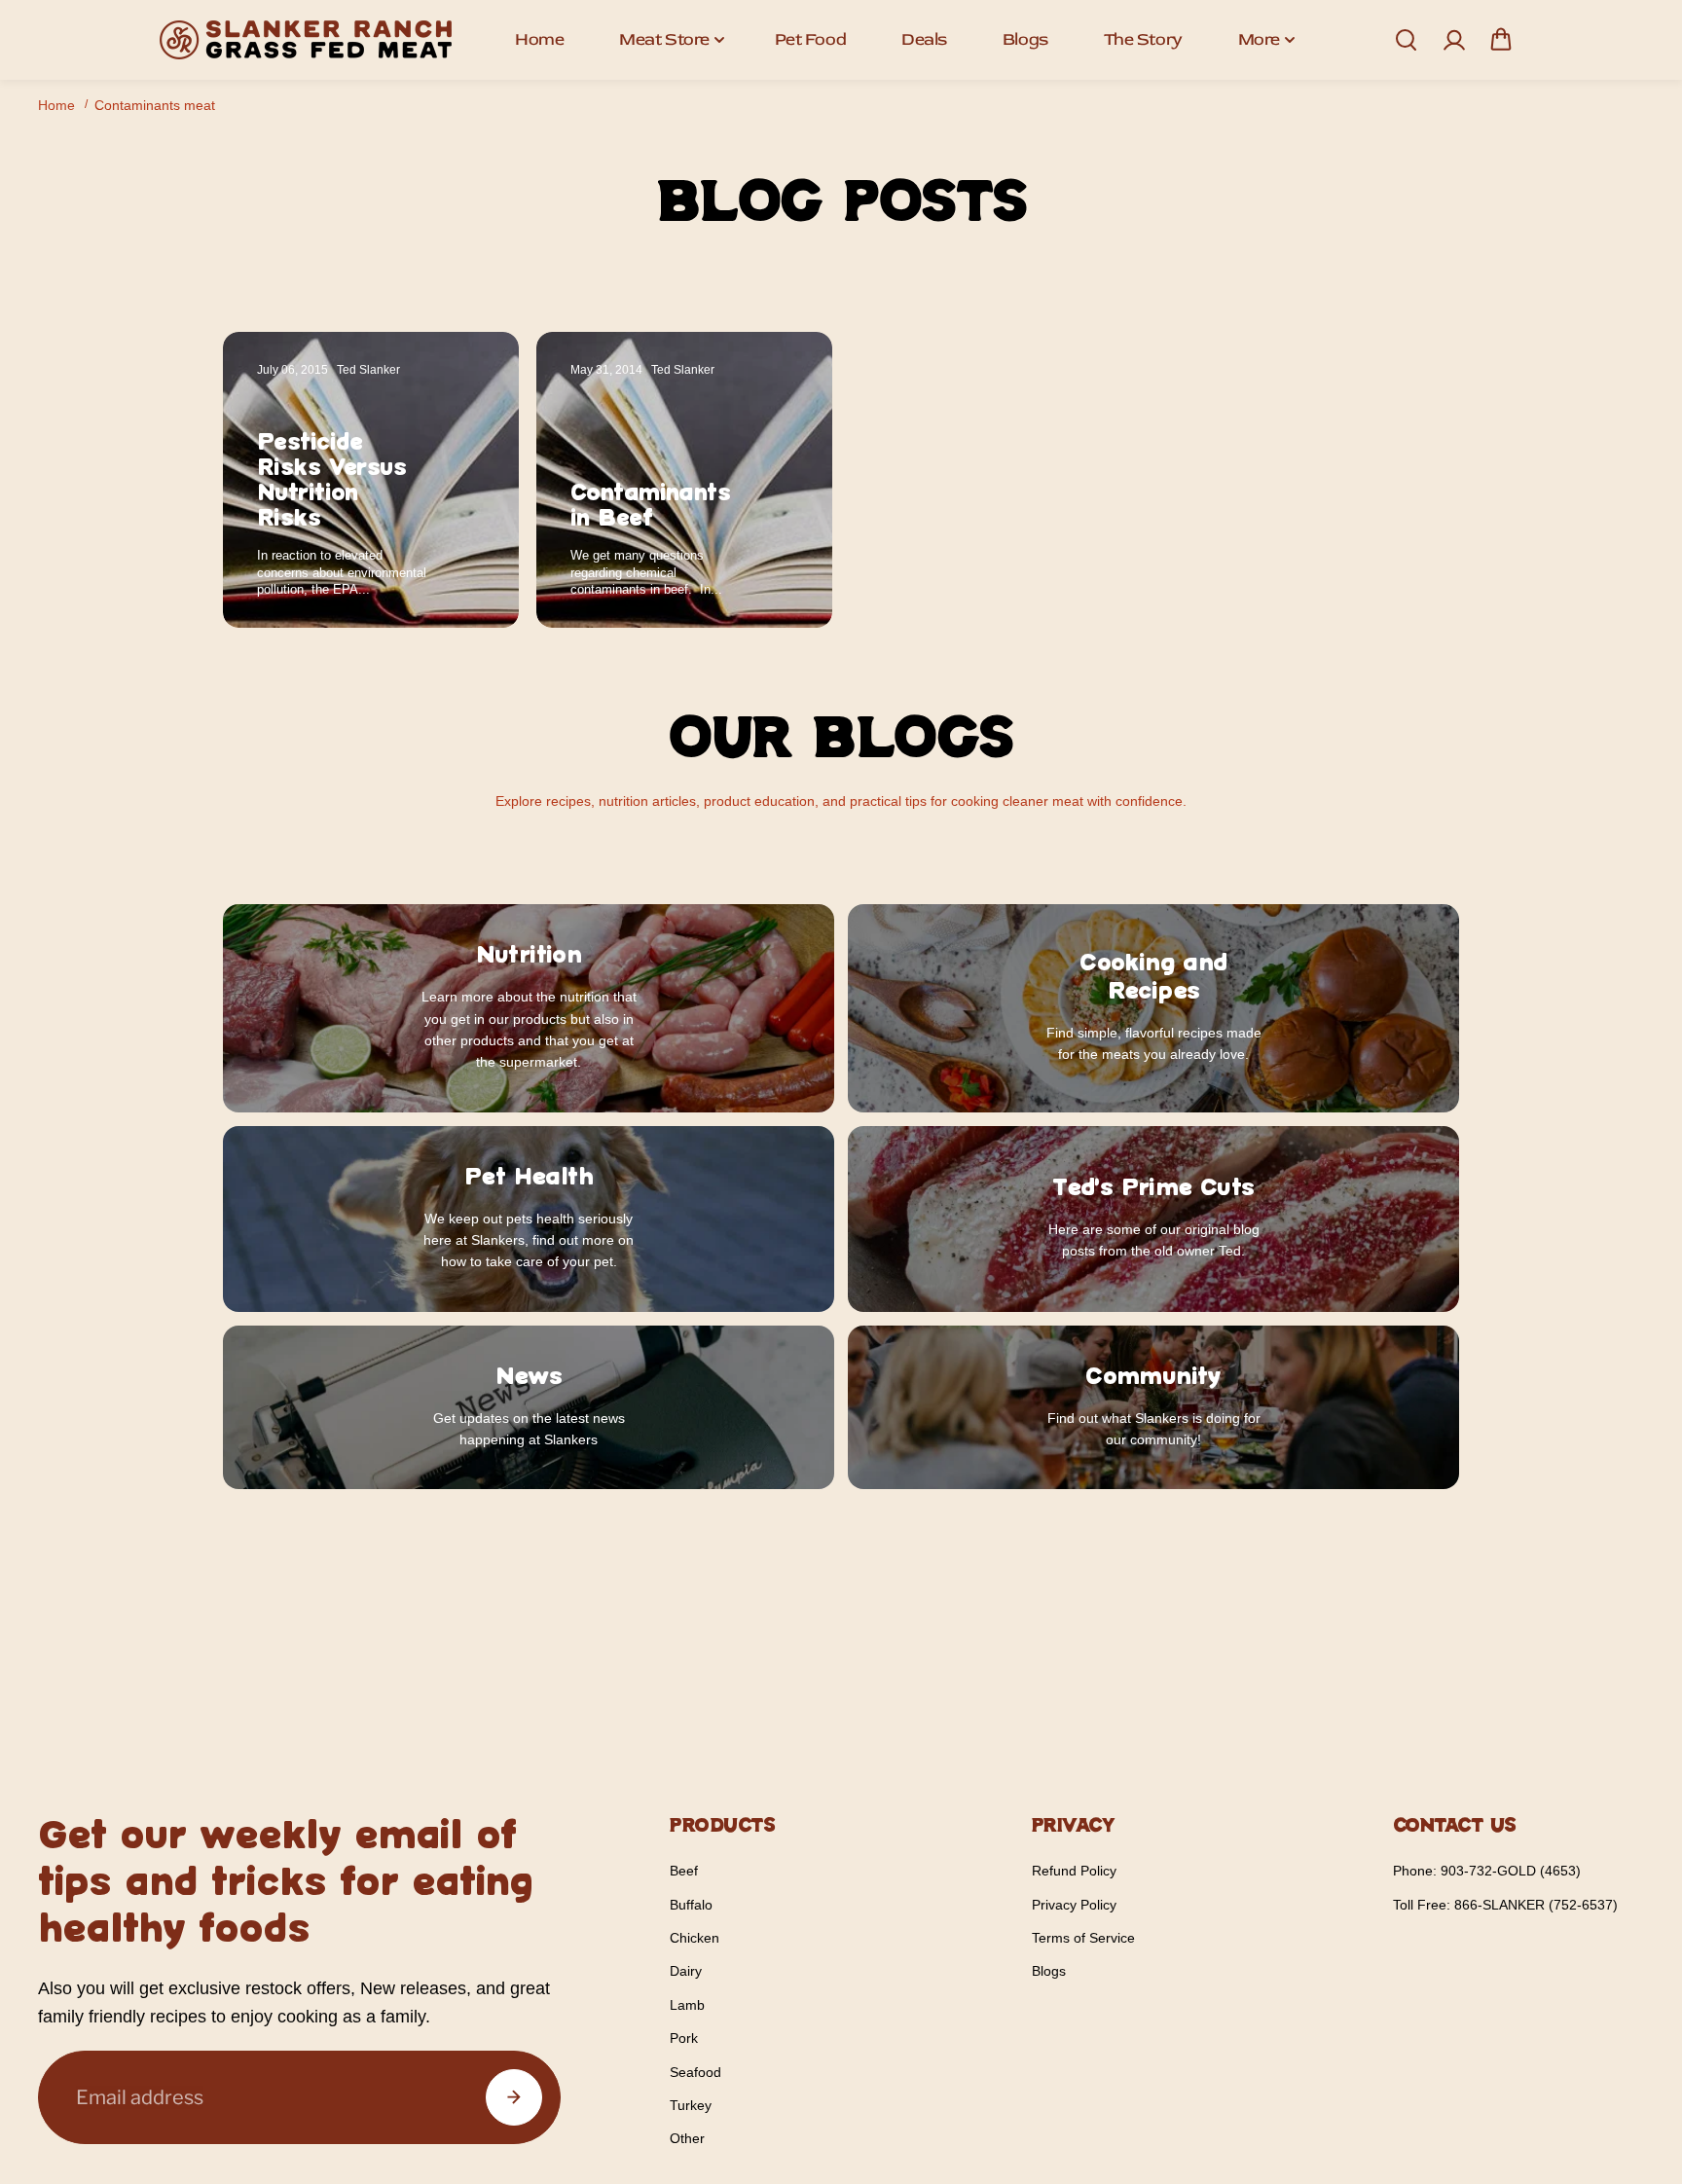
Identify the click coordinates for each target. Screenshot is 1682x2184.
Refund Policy (1074, 1871)
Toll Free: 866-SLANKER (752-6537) (1505, 1905)
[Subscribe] (514, 2097)
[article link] (461, 575)
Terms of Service (1083, 1938)
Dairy (686, 1971)
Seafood (695, 2072)
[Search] (1406, 40)
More (1259, 39)
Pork (684, 2038)
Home (539, 39)
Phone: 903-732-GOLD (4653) (1487, 1871)
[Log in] (1453, 40)
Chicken (695, 1938)
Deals (924, 39)
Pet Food (810, 39)
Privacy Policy (1074, 1905)
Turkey (691, 2105)
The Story (1143, 39)
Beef (684, 1871)
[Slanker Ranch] (306, 40)
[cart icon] (1501, 40)
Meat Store (664, 39)
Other (687, 2138)
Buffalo (691, 1905)
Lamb (687, 2005)
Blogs (1025, 39)
